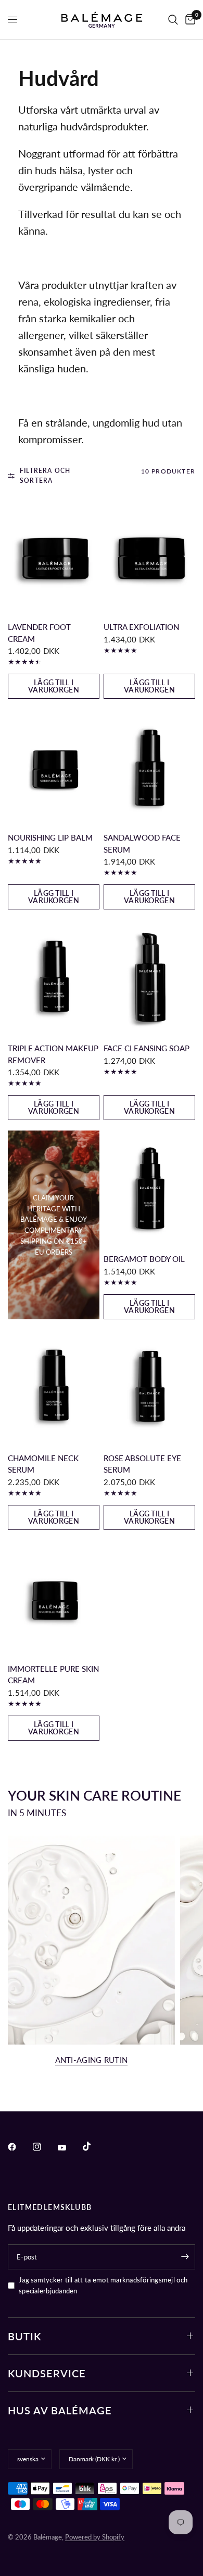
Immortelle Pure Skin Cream (53, 1675)
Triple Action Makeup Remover (53, 1054)
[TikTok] (94, 2146)
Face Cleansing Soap (147, 1048)
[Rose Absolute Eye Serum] (149, 1387)
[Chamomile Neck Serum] (54, 1387)
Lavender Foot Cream (39, 633)
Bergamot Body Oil (144, 1259)
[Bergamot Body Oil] (149, 1188)
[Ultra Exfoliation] (149, 556)
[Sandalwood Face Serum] (149, 767)
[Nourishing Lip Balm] (54, 767)
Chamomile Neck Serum (43, 1464)
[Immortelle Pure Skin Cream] (54, 1598)
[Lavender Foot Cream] (54, 556)
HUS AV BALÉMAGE (60, 2410)
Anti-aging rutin (92, 2060)
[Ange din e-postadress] (185, 2257)
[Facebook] (19, 2147)
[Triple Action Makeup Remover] (54, 977)
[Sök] (173, 20)
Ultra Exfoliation (141, 627)
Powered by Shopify (95, 2537)
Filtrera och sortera (45, 476)
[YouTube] (69, 2148)
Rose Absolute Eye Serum (142, 1464)
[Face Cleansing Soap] (149, 977)
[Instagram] (44, 2147)
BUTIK (24, 2336)
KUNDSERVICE (47, 2373)
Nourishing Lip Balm (50, 837)
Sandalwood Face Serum (142, 843)
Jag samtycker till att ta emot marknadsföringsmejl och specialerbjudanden (103, 2285)
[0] (188, 20)
